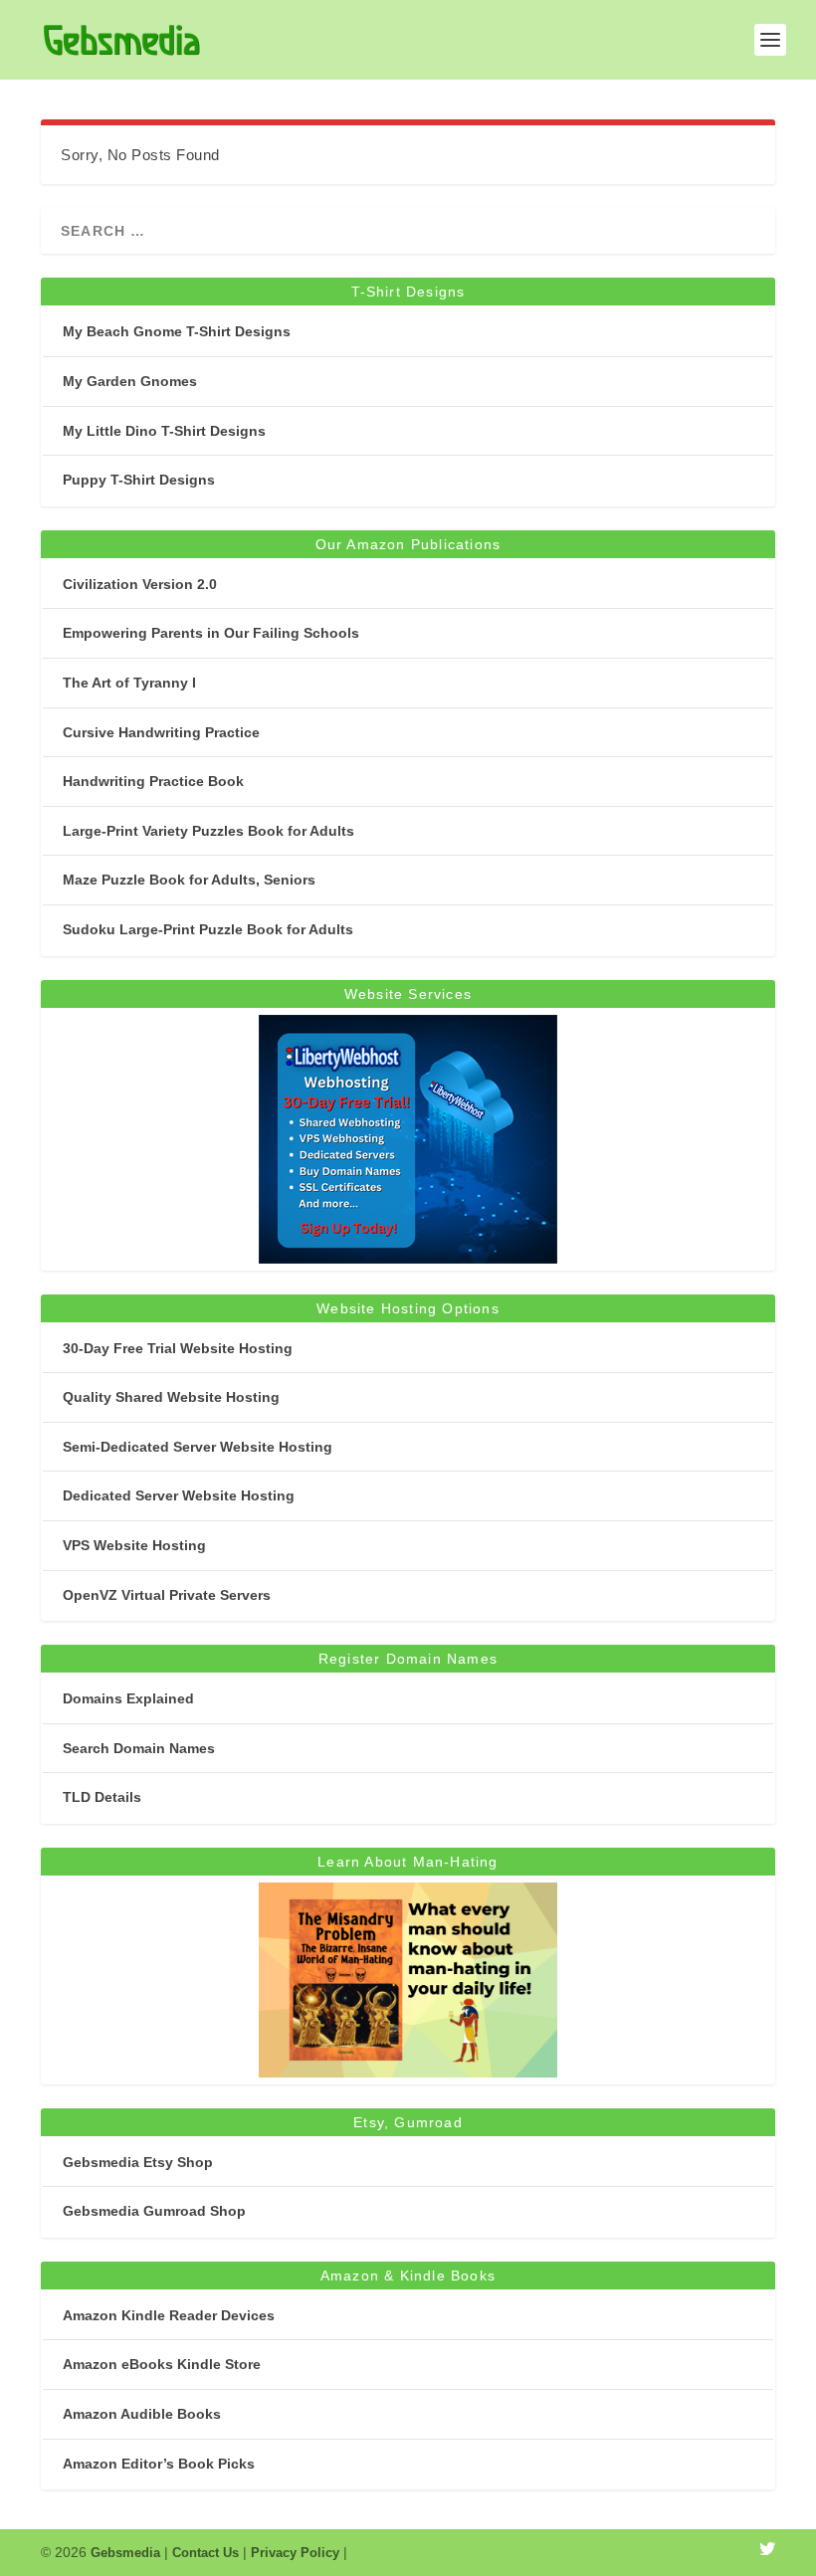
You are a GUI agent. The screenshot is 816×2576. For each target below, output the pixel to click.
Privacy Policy (295, 2553)
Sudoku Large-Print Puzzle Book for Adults (208, 929)
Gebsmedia (125, 2553)
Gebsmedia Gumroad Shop (154, 2211)
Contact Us (205, 2553)
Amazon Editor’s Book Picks (159, 2464)
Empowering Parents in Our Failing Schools (211, 633)
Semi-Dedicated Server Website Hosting (198, 1447)
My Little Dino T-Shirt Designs (164, 431)
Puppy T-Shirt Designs (139, 480)
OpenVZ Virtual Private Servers (167, 1595)
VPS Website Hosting (134, 1545)
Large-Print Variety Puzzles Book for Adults (208, 831)
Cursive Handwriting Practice (161, 732)
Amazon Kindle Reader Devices (169, 2315)
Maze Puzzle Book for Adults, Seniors (189, 880)
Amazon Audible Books (142, 2414)
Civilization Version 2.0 (140, 584)
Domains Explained (128, 1698)
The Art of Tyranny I (129, 683)
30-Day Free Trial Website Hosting (178, 1348)
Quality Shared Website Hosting (171, 1397)
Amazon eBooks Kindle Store (162, 2364)
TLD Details (102, 1797)
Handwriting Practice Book (153, 781)
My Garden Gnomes (130, 381)
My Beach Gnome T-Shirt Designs (177, 331)
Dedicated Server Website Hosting (179, 1495)
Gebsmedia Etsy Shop (138, 2162)
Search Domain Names (139, 1748)
